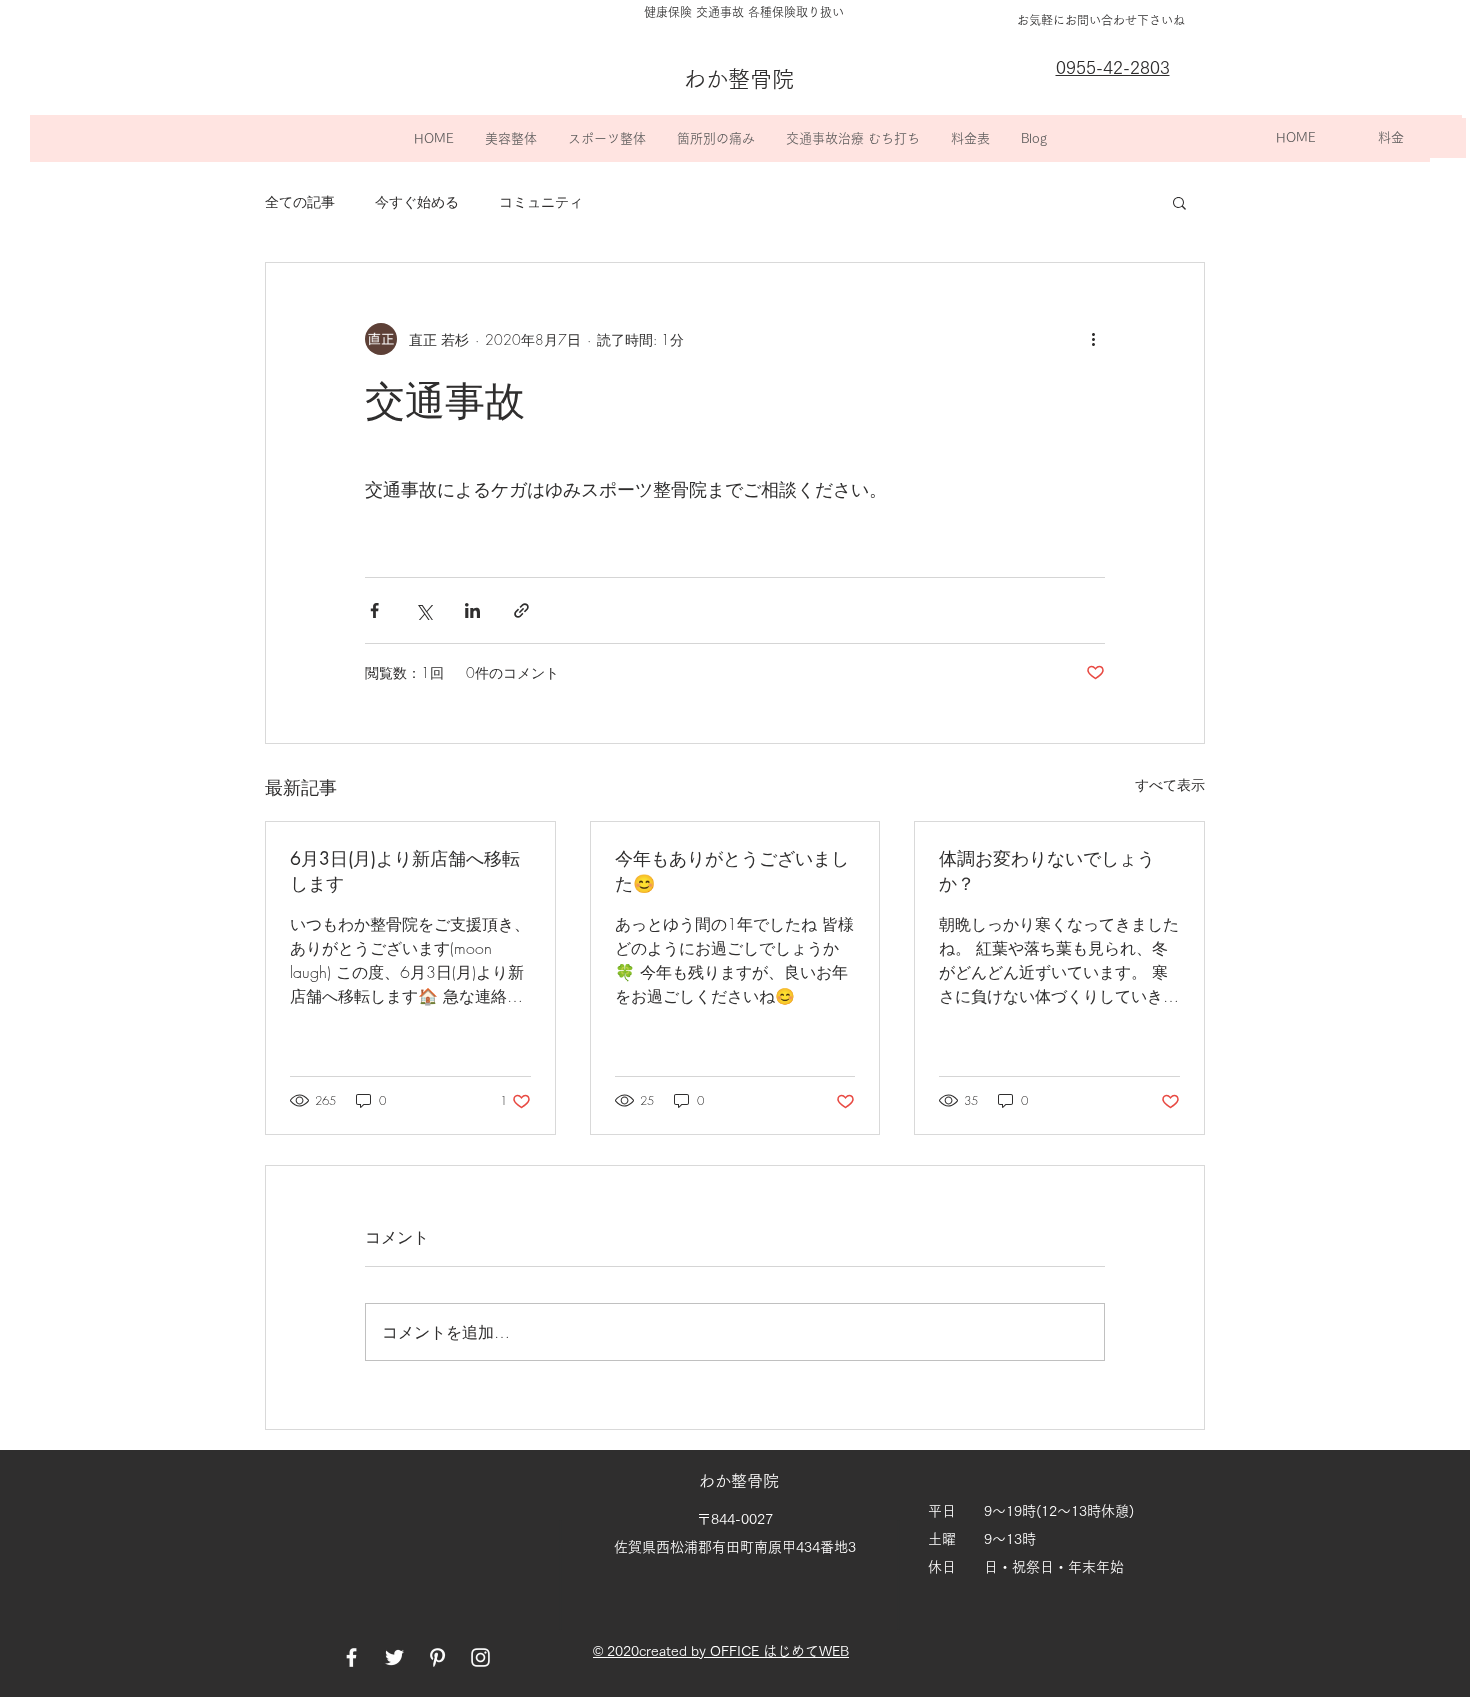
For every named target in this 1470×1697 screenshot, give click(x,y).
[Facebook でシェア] (374, 610)
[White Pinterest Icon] (437, 1657)
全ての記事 (300, 201)
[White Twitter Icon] (394, 1657)
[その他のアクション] (1093, 339)
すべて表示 (1170, 784)
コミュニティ (541, 201)
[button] (510, 138)
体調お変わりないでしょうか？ (1047, 870)
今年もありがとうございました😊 (732, 870)
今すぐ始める (417, 201)
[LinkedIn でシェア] (472, 610)
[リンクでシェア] (521, 610)
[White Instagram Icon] (480, 1657)
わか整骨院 (741, 1481)
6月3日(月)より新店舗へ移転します (405, 870)
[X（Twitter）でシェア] (423, 610)
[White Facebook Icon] (351, 1657)
